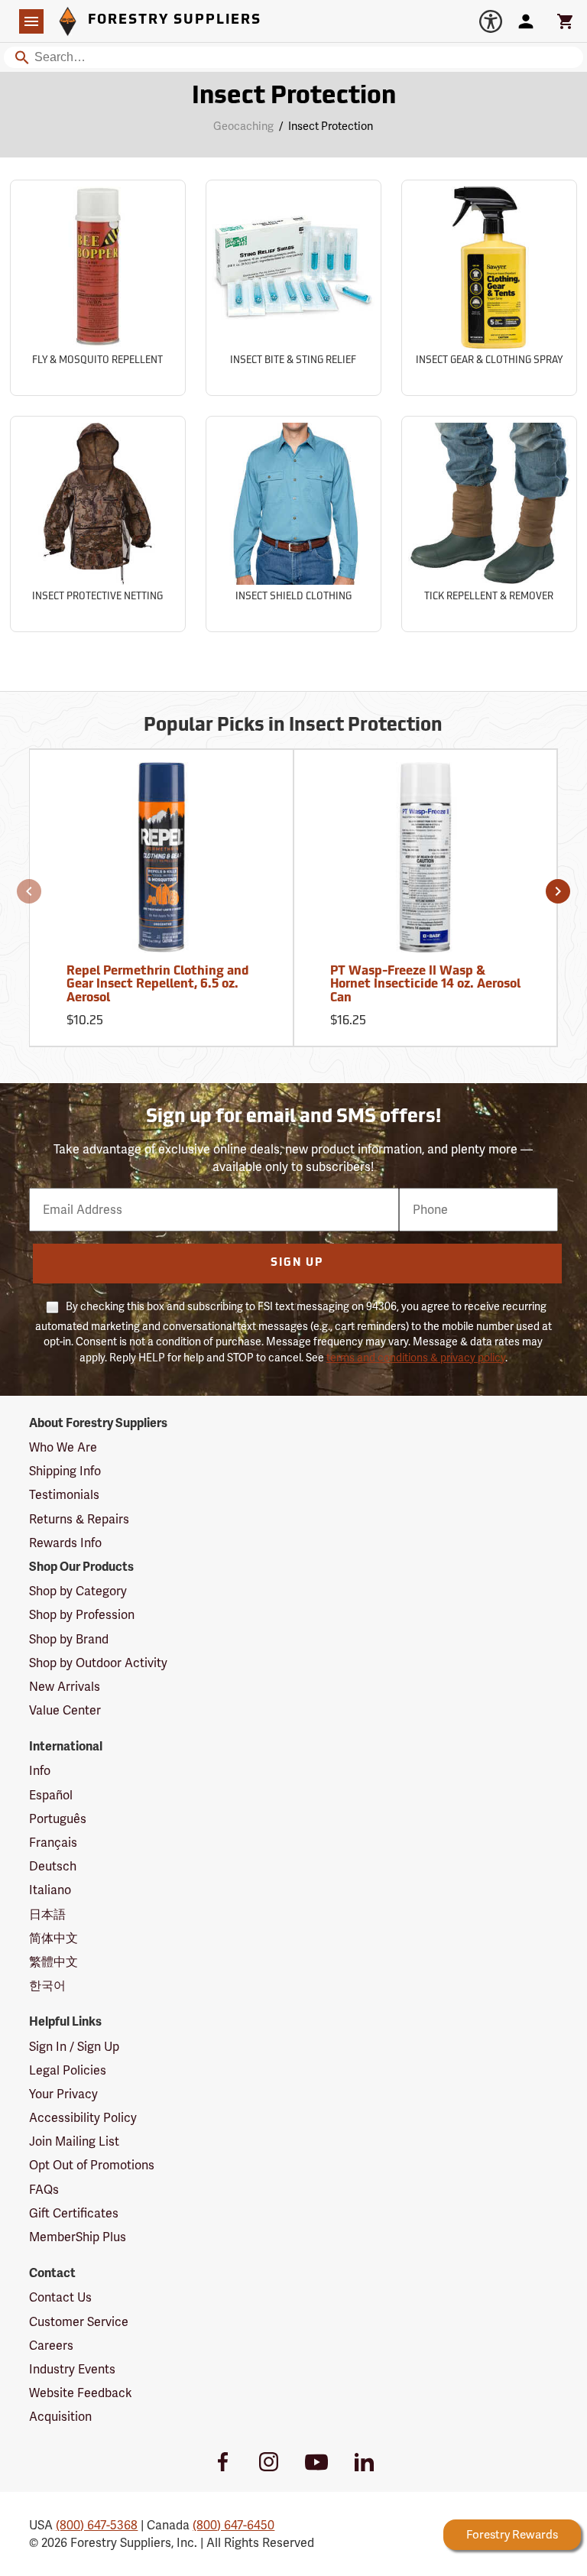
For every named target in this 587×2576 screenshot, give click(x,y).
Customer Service (79, 2322)
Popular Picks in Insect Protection (293, 726)
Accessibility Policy (83, 2118)
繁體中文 (54, 1962)
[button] (29, 891)
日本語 (47, 1914)
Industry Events (72, 2369)
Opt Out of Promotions (92, 2165)
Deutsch (53, 1866)
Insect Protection (294, 97)
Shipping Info (65, 1471)
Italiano (50, 1890)
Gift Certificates (74, 2213)
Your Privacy (63, 2094)
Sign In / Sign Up (74, 2047)
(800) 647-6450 (234, 2525)
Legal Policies (68, 2070)
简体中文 (54, 1938)
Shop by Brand (69, 1639)
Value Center (65, 1710)
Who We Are (63, 1447)
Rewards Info (65, 1543)
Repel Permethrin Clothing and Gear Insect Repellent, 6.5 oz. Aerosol (157, 985)
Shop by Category (78, 1591)
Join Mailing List (74, 2141)
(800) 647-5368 (97, 2525)
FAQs (44, 2190)
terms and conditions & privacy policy (416, 1358)
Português (58, 1819)
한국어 (47, 1986)
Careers (51, 2346)
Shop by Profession (82, 1615)
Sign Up (297, 1263)
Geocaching (243, 126)
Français (53, 1843)
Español (51, 1795)
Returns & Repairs (79, 1519)
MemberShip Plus (78, 2237)
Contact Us (60, 2297)
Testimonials (64, 1495)
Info (40, 1771)
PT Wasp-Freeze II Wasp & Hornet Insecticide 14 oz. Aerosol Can (425, 985)
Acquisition (60, 2417)
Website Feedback (81, 2393)
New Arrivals (65, 1687)
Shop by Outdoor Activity (98, 1663)
